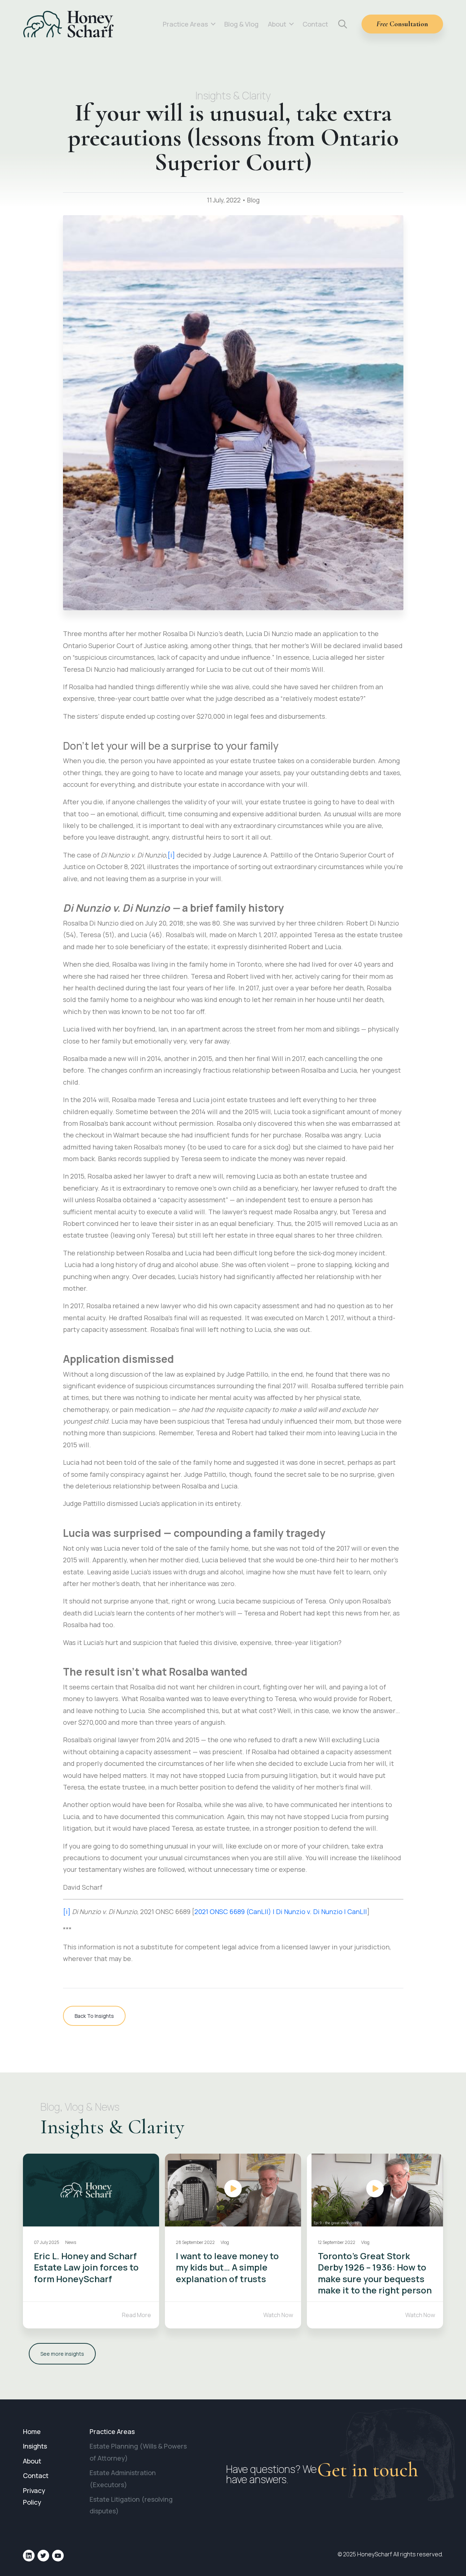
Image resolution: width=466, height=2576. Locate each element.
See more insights (62, 2354)
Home (32, 2431)
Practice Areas (185, 24)
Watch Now (278, 2315)
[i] (171, 855)
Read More (137, 2315)
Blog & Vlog (241, 24)
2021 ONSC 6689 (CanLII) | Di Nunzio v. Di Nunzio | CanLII (281, 1912)
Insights (35, 2446)
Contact (315, 24)
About (277, 24)
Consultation (402, 24)
